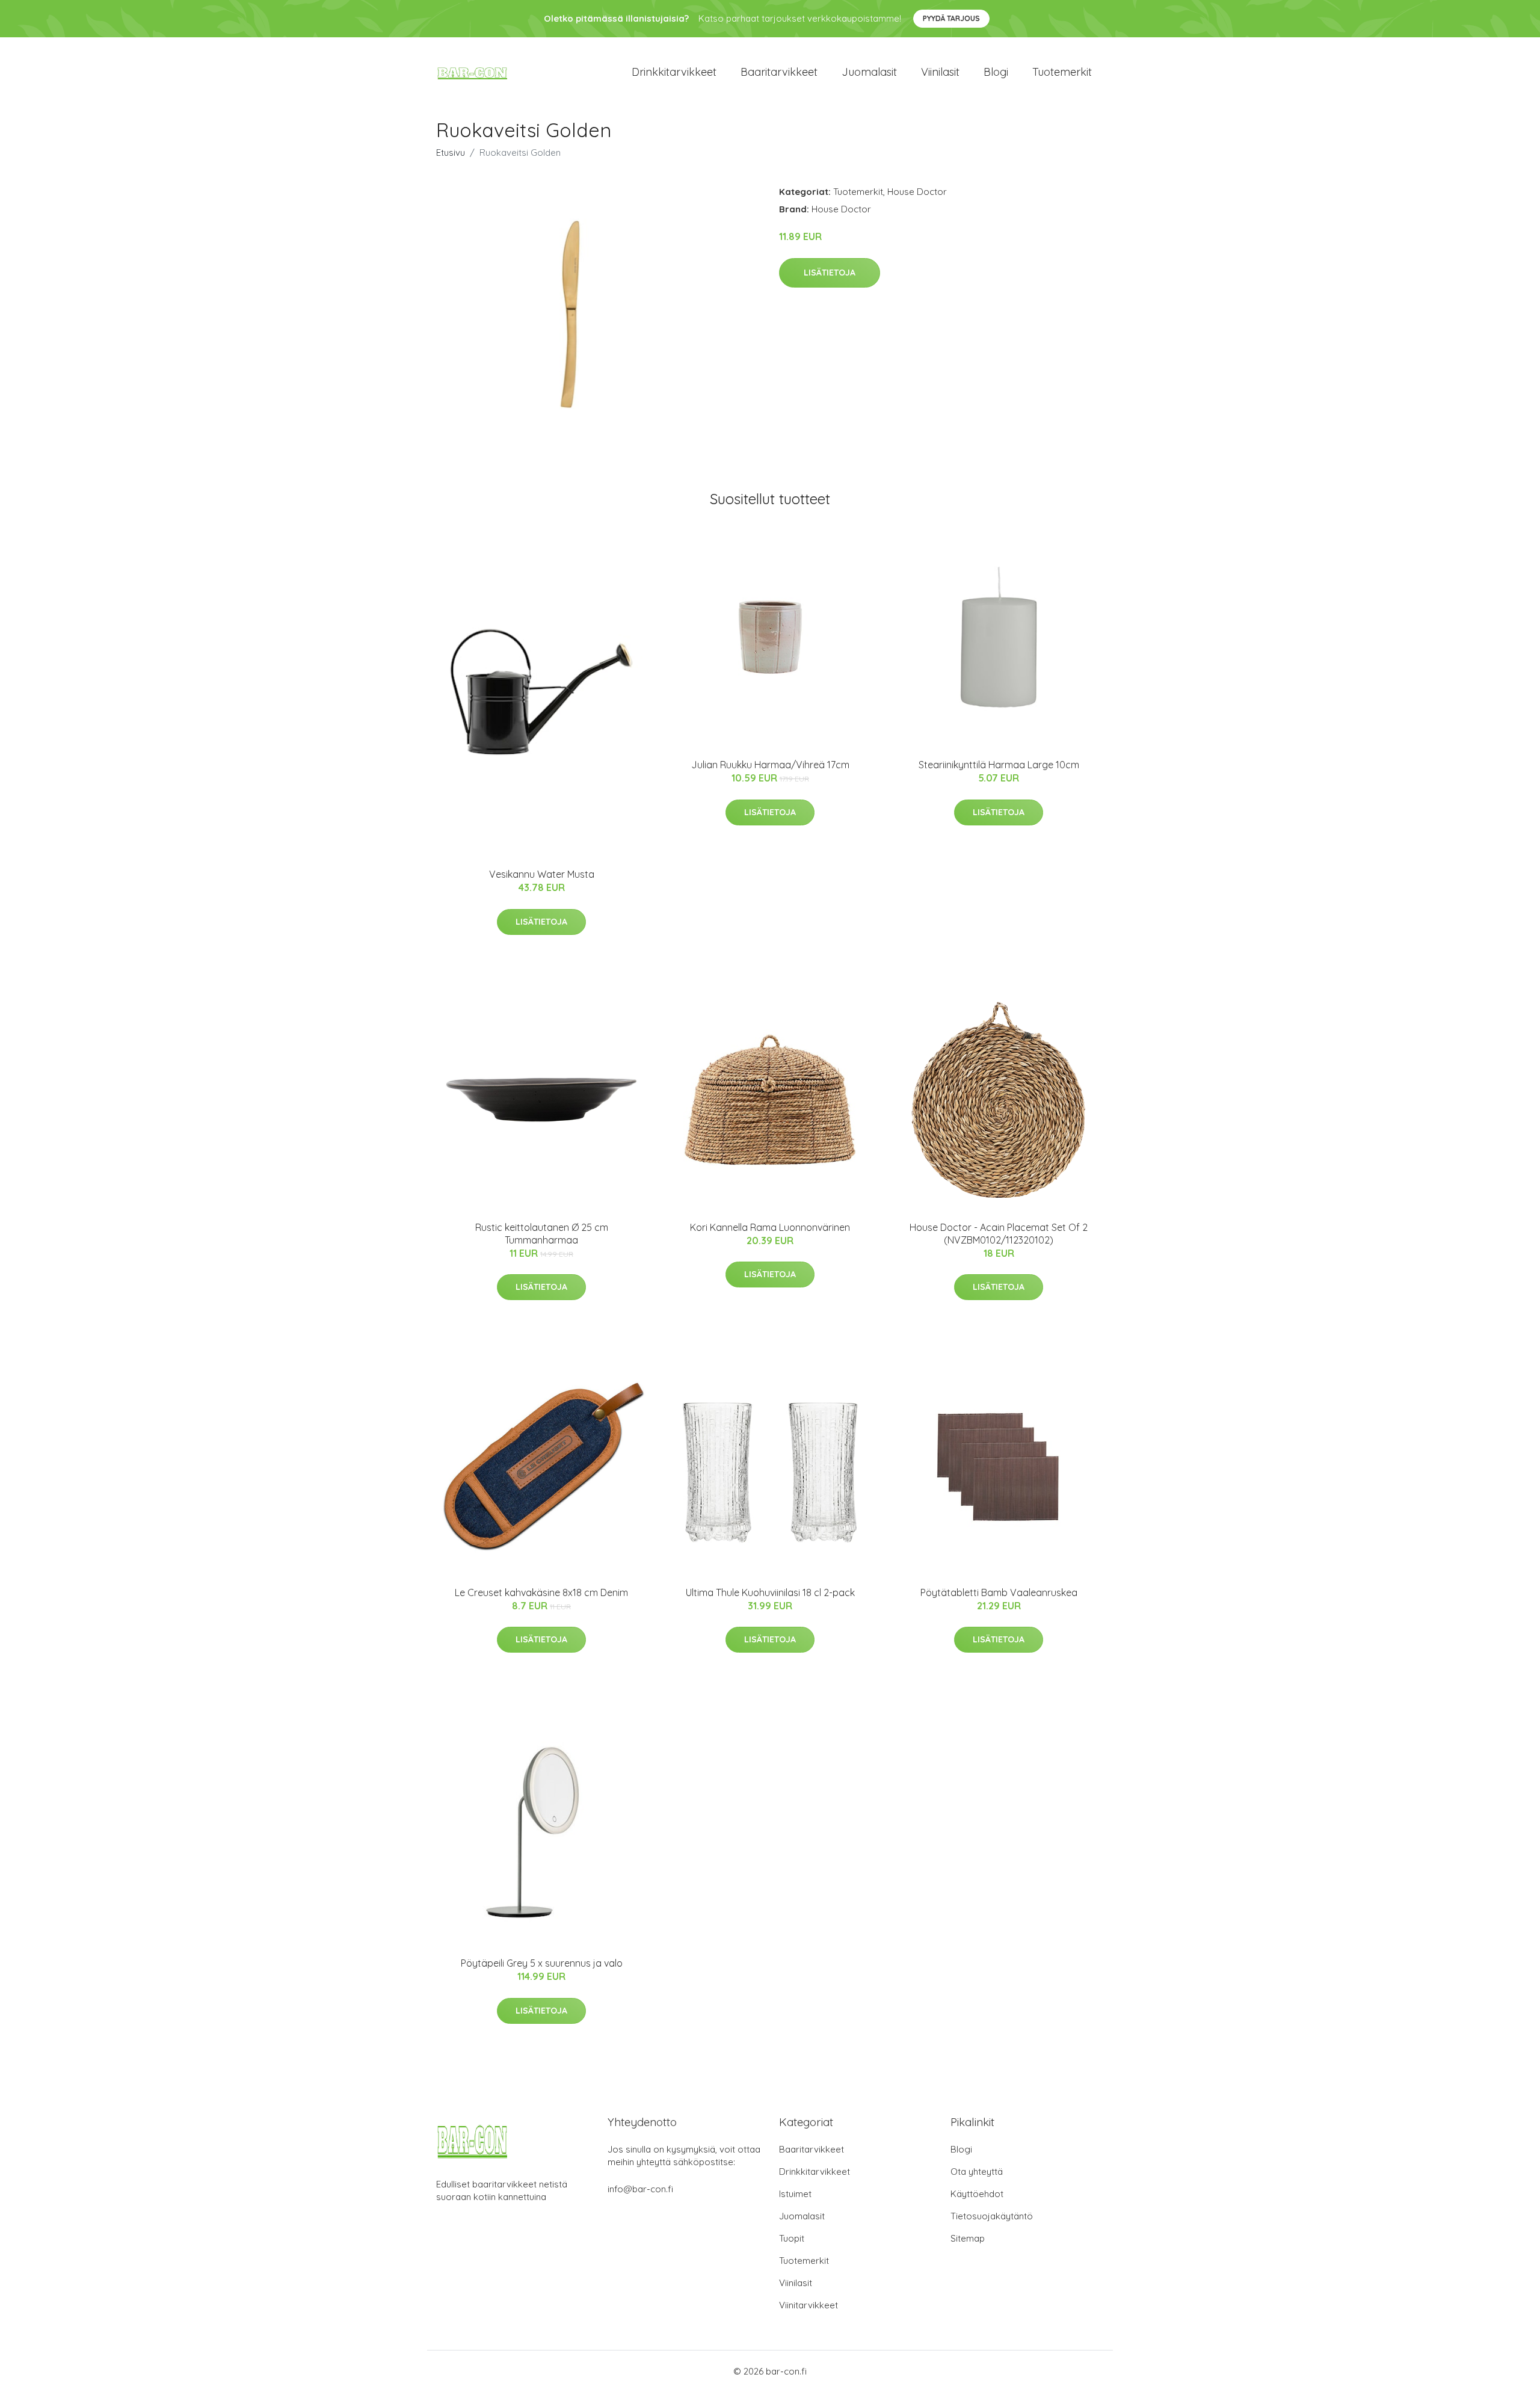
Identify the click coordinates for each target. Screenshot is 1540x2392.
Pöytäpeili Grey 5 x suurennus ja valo (542, 1963)
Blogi (996, 72)
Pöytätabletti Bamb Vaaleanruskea (999, 1592)
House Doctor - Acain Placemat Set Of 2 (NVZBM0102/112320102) (999, 1234)
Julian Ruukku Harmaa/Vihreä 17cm (770, 765)
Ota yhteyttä (977, 2172)
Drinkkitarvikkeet (674, 72)
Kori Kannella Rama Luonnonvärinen (770, 1227)
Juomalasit (869, 72)
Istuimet (795, 2194)
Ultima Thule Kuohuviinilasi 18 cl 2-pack (770, 1592)
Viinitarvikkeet (808, 2305)
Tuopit (792, 2238)
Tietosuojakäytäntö (992, 2216)
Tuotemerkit (1062, 72)
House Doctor (917, 192)
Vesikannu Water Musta (542, 874)
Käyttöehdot (977, 2194)
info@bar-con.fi (640, 2189)
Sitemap (968, 2238)
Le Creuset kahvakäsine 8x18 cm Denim (541, 1592)
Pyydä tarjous (951, 18)
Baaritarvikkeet (779, 72)
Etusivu (451, 153)
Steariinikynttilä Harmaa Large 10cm (999, 765)
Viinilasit (940, 72)
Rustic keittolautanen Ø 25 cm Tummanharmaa (542, 1234)
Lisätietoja (830, 273)
